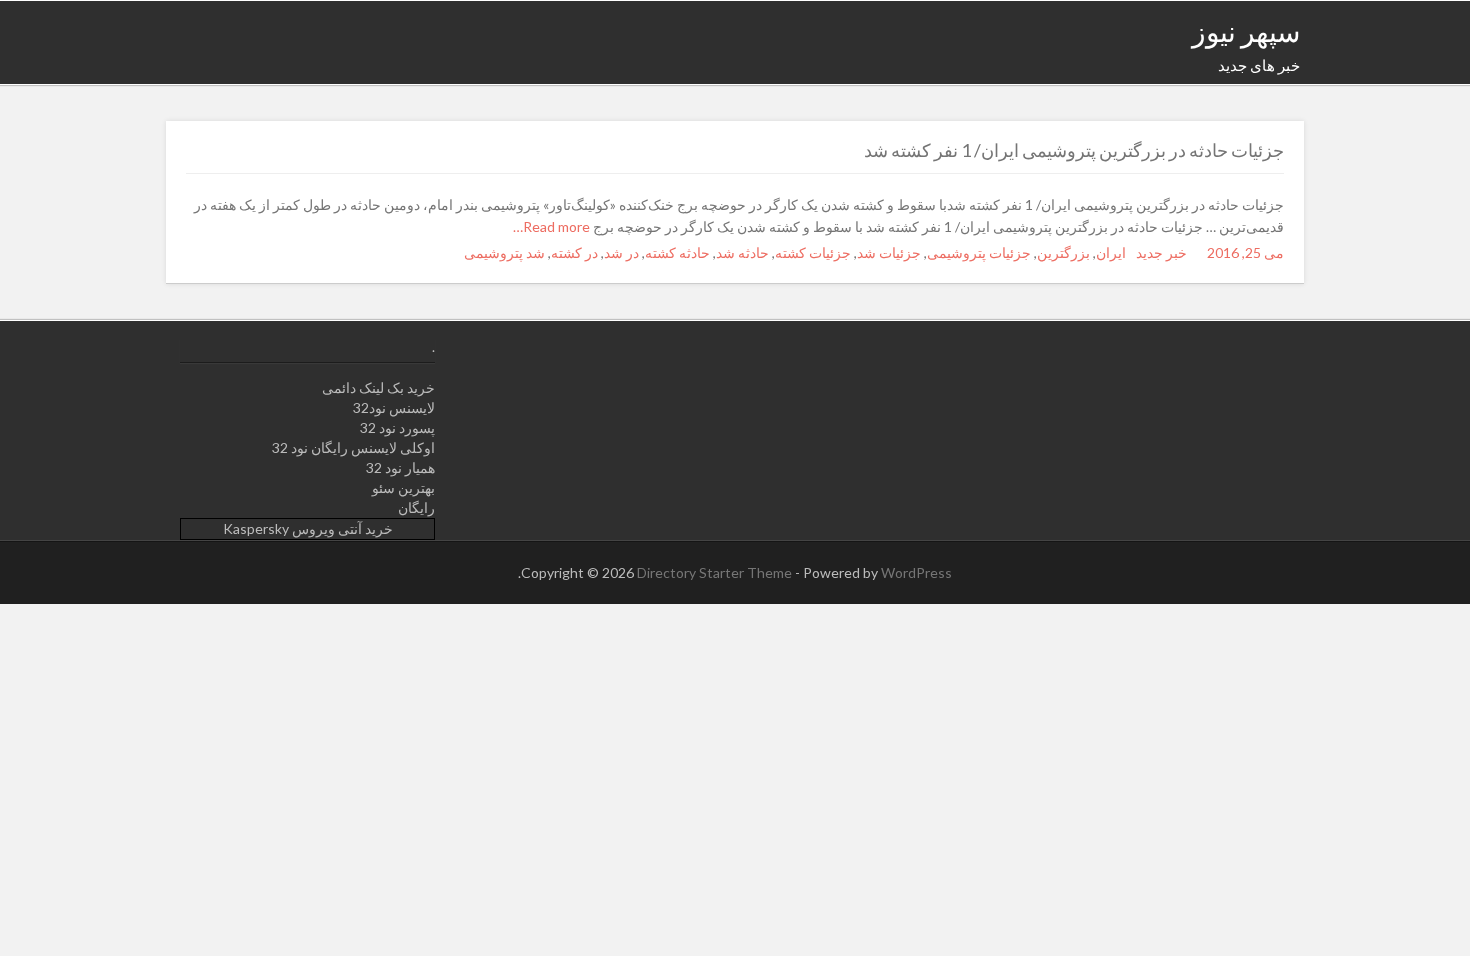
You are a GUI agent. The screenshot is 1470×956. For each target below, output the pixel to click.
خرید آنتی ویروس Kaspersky (308, 528)
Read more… (553, 226)
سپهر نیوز (1246, 31)
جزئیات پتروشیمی (979, 252)
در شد (621, 252)
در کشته (574, 252)
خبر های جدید (1259, 65)
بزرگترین (1063, 252)
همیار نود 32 (400, 467)
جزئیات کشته (813, 252)
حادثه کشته (677, 252)
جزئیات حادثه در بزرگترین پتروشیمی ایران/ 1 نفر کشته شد (1074, 150)
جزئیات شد (889, 252)
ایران (1111, 252)
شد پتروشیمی (504, 252)
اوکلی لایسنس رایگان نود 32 (353, 447)
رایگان (416, 507)
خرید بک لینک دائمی (378, 387)
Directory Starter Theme (716, 572)
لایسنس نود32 (394, 407)
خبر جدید (1161, 252)
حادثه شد (742, 252)
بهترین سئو (403, 487)
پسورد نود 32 (397, 427)
